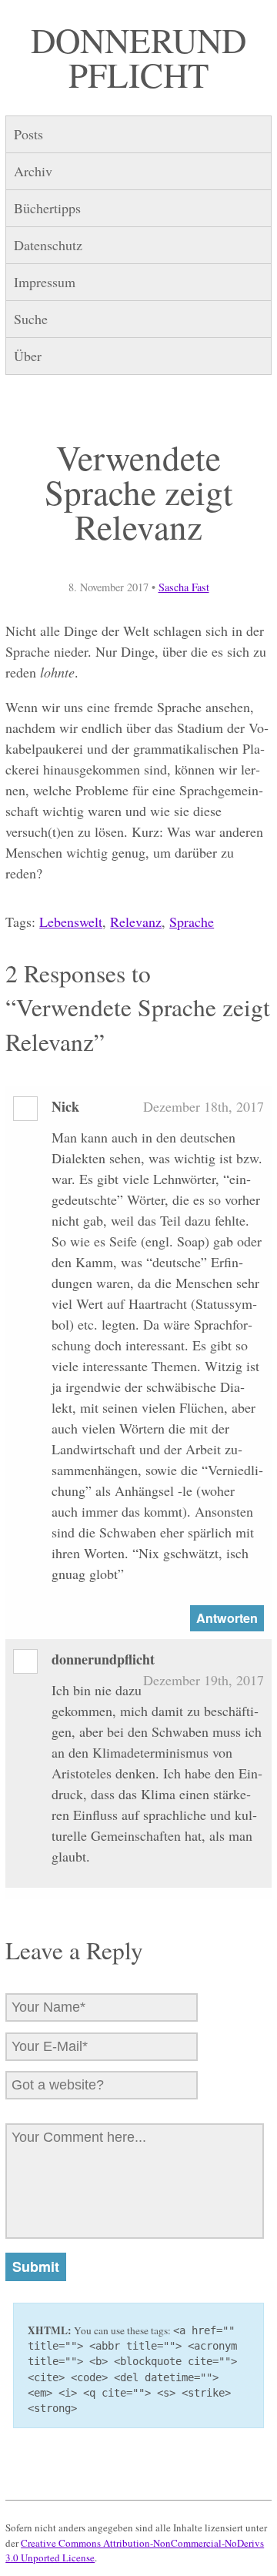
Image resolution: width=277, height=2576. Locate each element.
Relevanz (136, 922)
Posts (28, 134)
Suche (31, 319)
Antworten (227, 1618)
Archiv (33, 171)
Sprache (192, 922)
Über (28, 356)
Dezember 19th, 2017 (204, 1680)
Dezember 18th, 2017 (204, 1106)
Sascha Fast (184, 587)
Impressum (45, 282)
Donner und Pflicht (138, 57)
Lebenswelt (71, 922)
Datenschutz (48, 245)
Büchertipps (47, 208)
